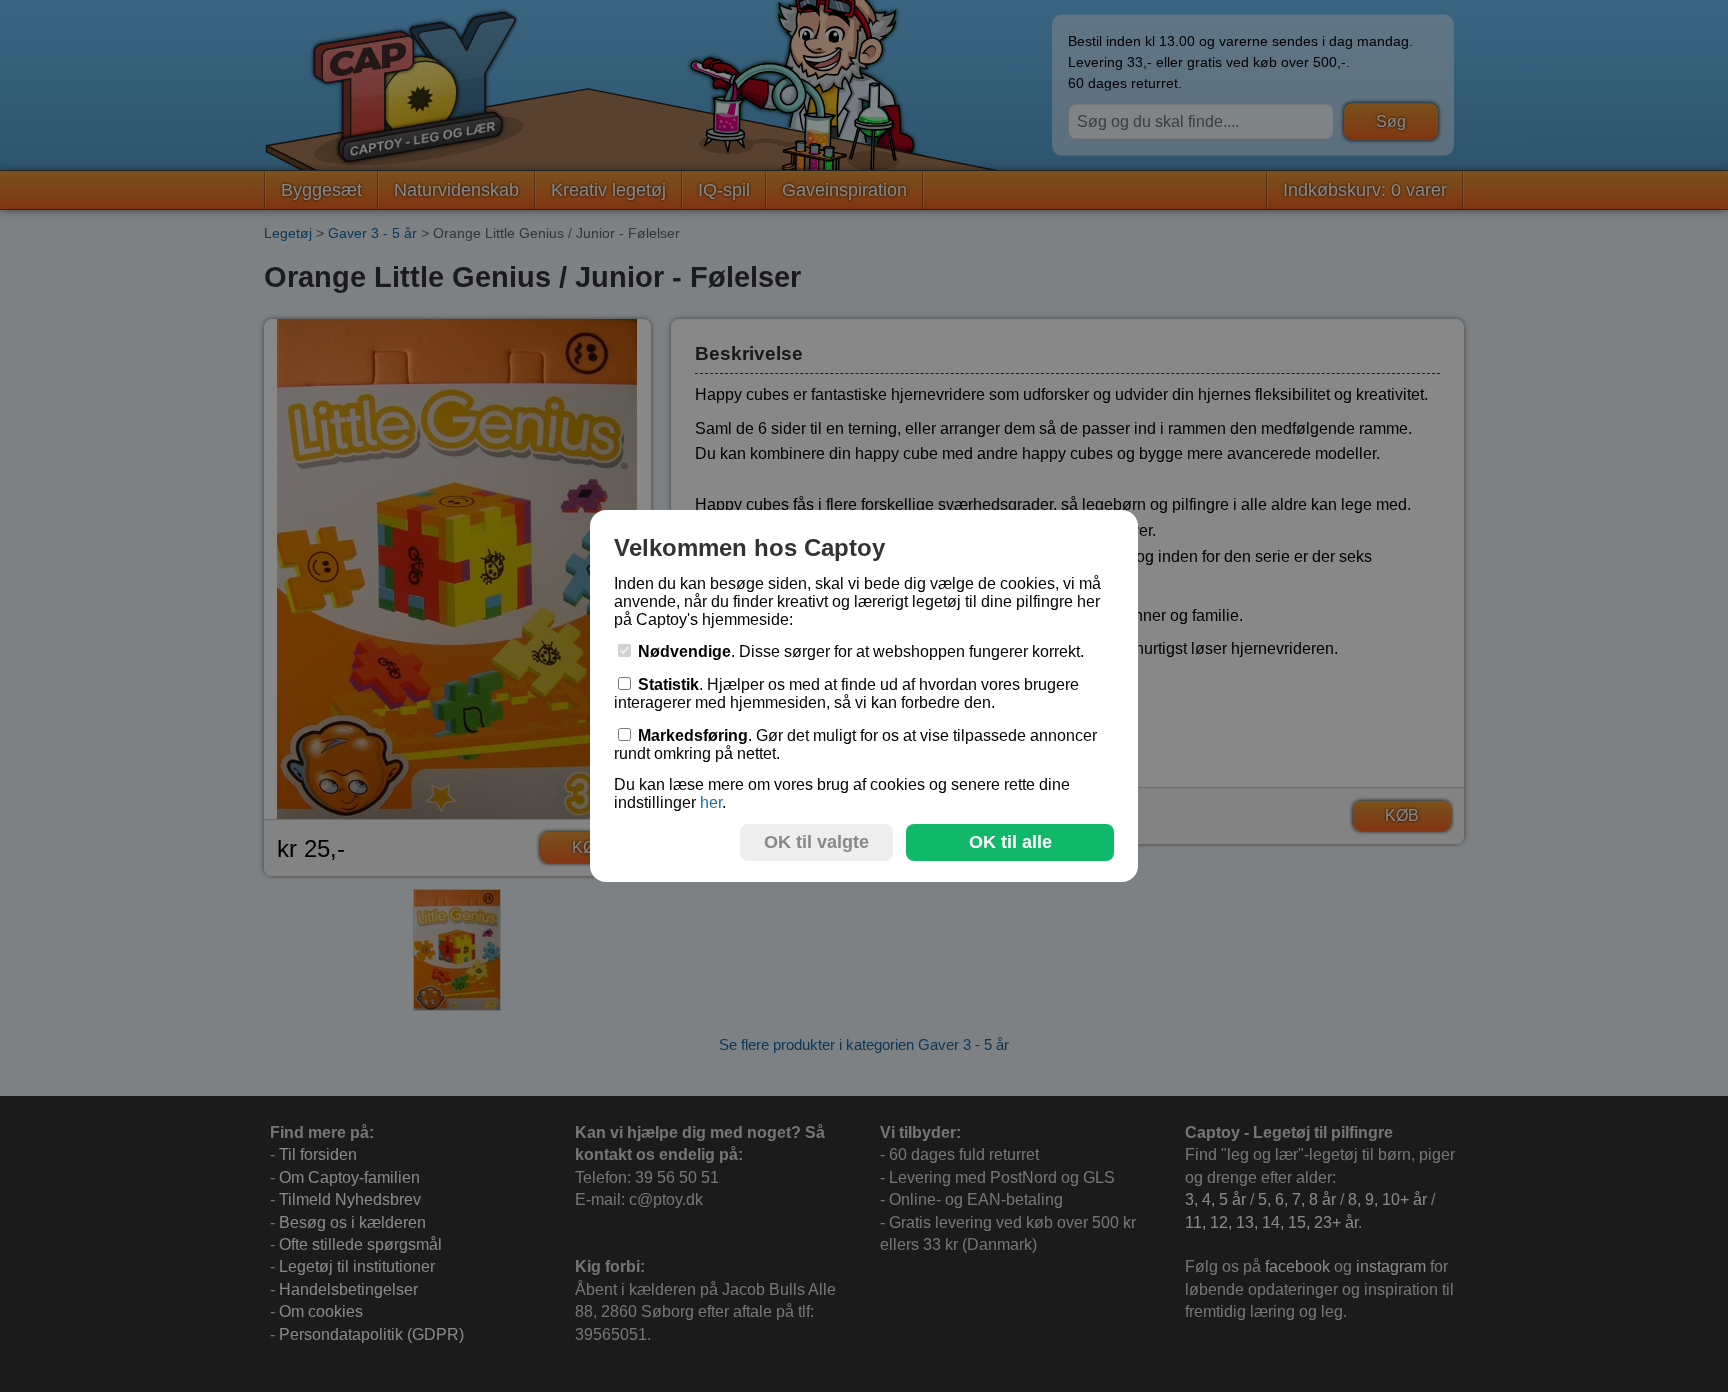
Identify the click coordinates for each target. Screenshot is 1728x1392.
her (711, 802)
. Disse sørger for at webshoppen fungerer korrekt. (861, 651)
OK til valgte (816, 842)
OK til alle (1010, 842)
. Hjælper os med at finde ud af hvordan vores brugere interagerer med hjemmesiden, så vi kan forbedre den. (846, 693)
